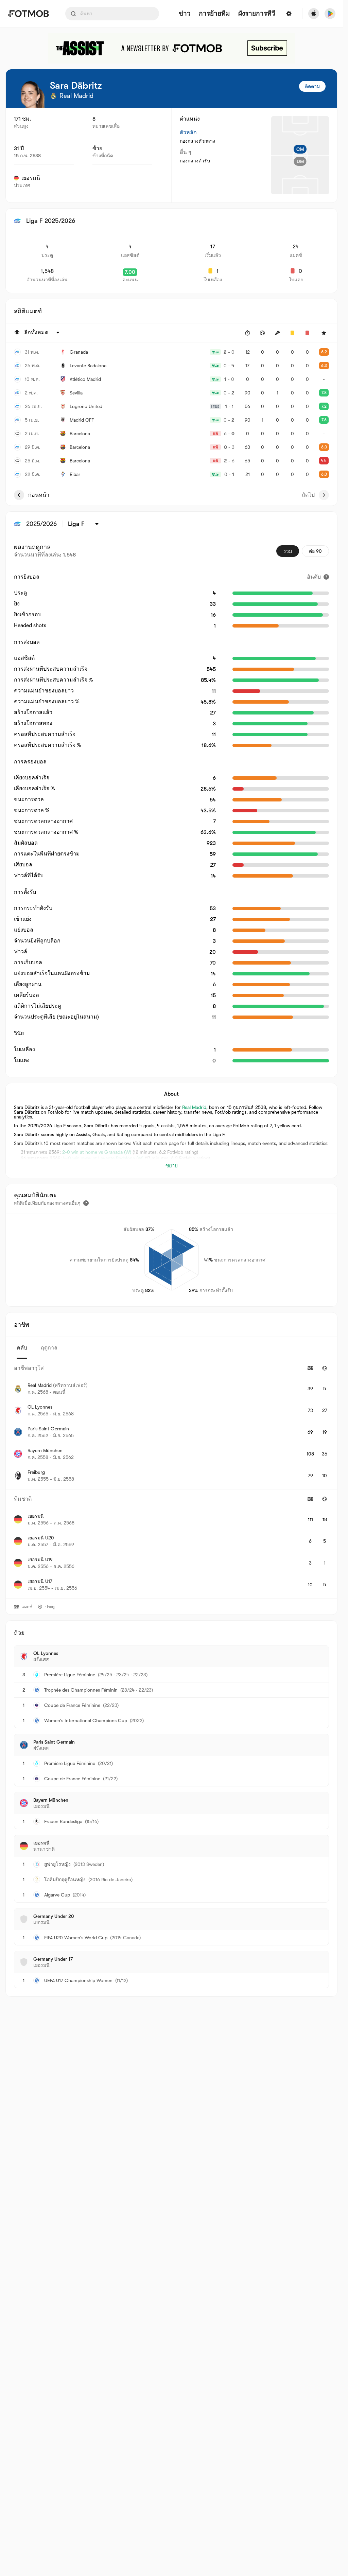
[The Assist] (172, 48)
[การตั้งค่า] (289, 14)
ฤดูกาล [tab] (49, 1348)
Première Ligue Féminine (70, 1675)
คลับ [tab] (22, 1348)
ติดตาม (312, 86)
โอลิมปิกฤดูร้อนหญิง (65, 1880)
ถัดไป (308, 495)
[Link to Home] (28, 14)
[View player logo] (31, 94)
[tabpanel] (171, 1478)
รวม (288, 551)
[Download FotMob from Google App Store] (330, 14)
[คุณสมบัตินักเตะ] (86, 1203)
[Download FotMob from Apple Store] (314, 14)
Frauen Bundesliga (63, 1821)
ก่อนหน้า (39, 495)
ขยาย (172, 1166)
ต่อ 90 (315, 551)
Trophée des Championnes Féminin (81, 1690)
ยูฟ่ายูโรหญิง (57, 1864)
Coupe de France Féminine (72, 1705)
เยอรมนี (31, 178)
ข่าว (185, 14)
